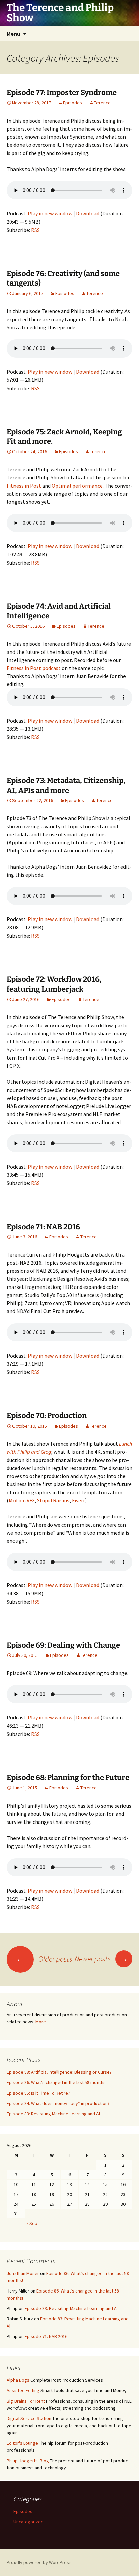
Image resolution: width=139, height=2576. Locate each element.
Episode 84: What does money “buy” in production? (58, 2103)
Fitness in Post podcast (34, 668)
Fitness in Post (24, 486)
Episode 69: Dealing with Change (63, 1645)
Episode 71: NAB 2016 (43, 1227)
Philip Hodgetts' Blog (28, 2461)
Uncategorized (29, 2522)
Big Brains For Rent (26, 2401)
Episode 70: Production (47, 1416)
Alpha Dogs (18, 2380)
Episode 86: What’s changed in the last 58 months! (57, 2082)
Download (88, 213)
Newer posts (101, 1959)
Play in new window (50, 213)
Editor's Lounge (22, 2443)
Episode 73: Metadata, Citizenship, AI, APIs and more (66, 785)
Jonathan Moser (23, 2273)
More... (42, 2022)
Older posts (44, 1959)
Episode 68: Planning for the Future (68, 1778)
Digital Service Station (29, 2418)
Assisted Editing (23, 2390)
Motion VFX (22, 1500)
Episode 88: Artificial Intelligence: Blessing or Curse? (59, 2072)
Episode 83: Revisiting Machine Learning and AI (53, 2114)
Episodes (73, 103)
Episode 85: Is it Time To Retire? (38, 2093)
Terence (102, 103)
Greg (46, 1452)
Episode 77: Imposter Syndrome (62, 92)
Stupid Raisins (53, 1500)
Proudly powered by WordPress (39, 2562)
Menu (13, 34)
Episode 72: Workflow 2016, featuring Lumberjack (54, 984)
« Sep (32, 2223)
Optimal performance (77, 486)
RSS (35, 230)
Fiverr (78, 1500)
